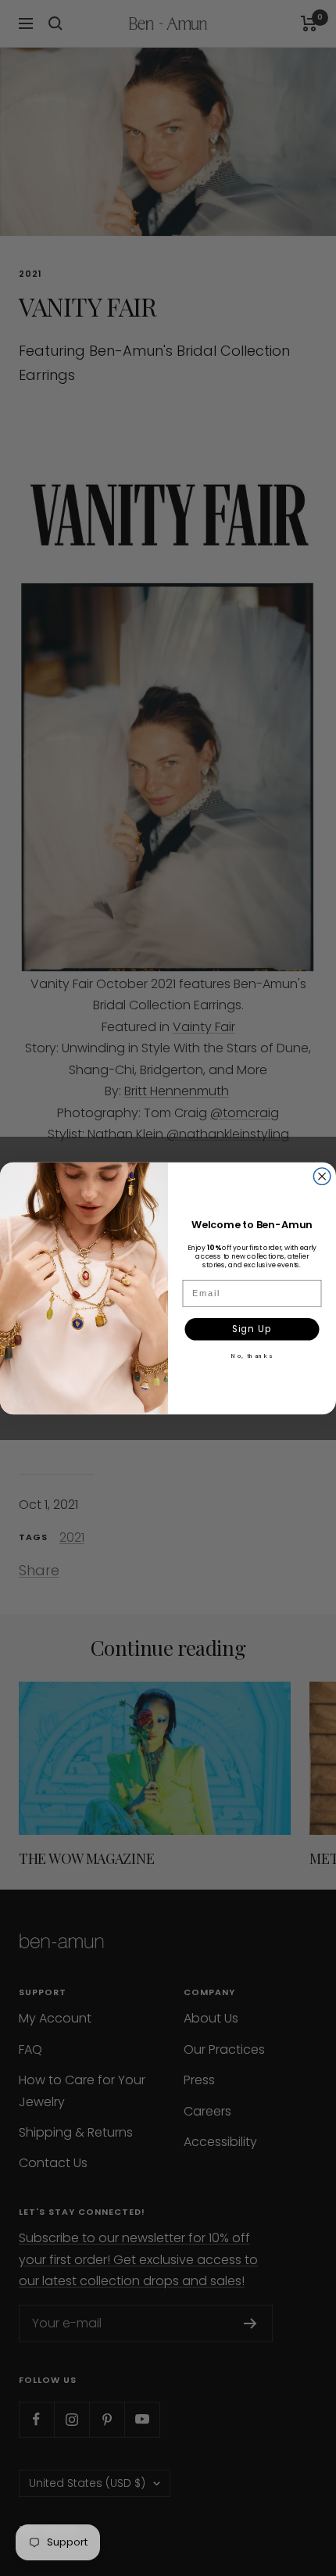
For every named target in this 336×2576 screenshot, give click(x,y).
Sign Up (252, 1328)
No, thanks (252, 1355)
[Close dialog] (322, 1176)
